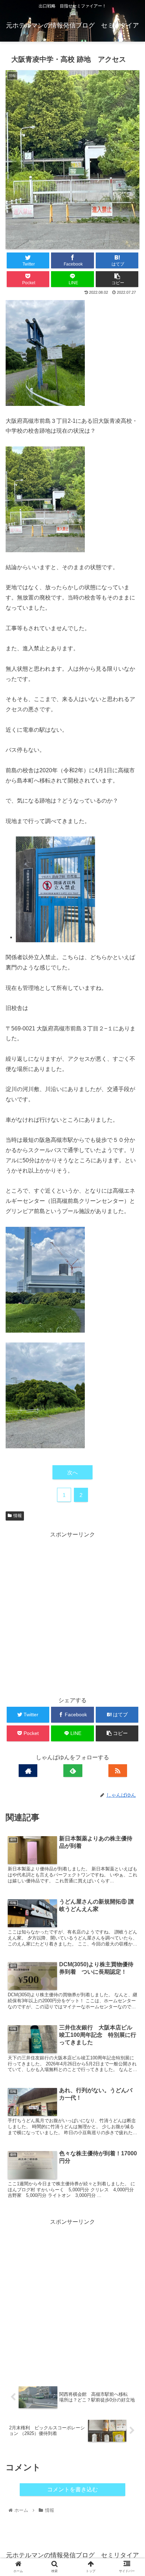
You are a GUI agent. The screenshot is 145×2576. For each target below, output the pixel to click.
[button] (130, 1359)
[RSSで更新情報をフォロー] (118, 1770)
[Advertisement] (72, 1613)
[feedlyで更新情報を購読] (73, 1770)
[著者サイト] (28, 1770)
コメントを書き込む (72, 2489)
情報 (18, 1516)
